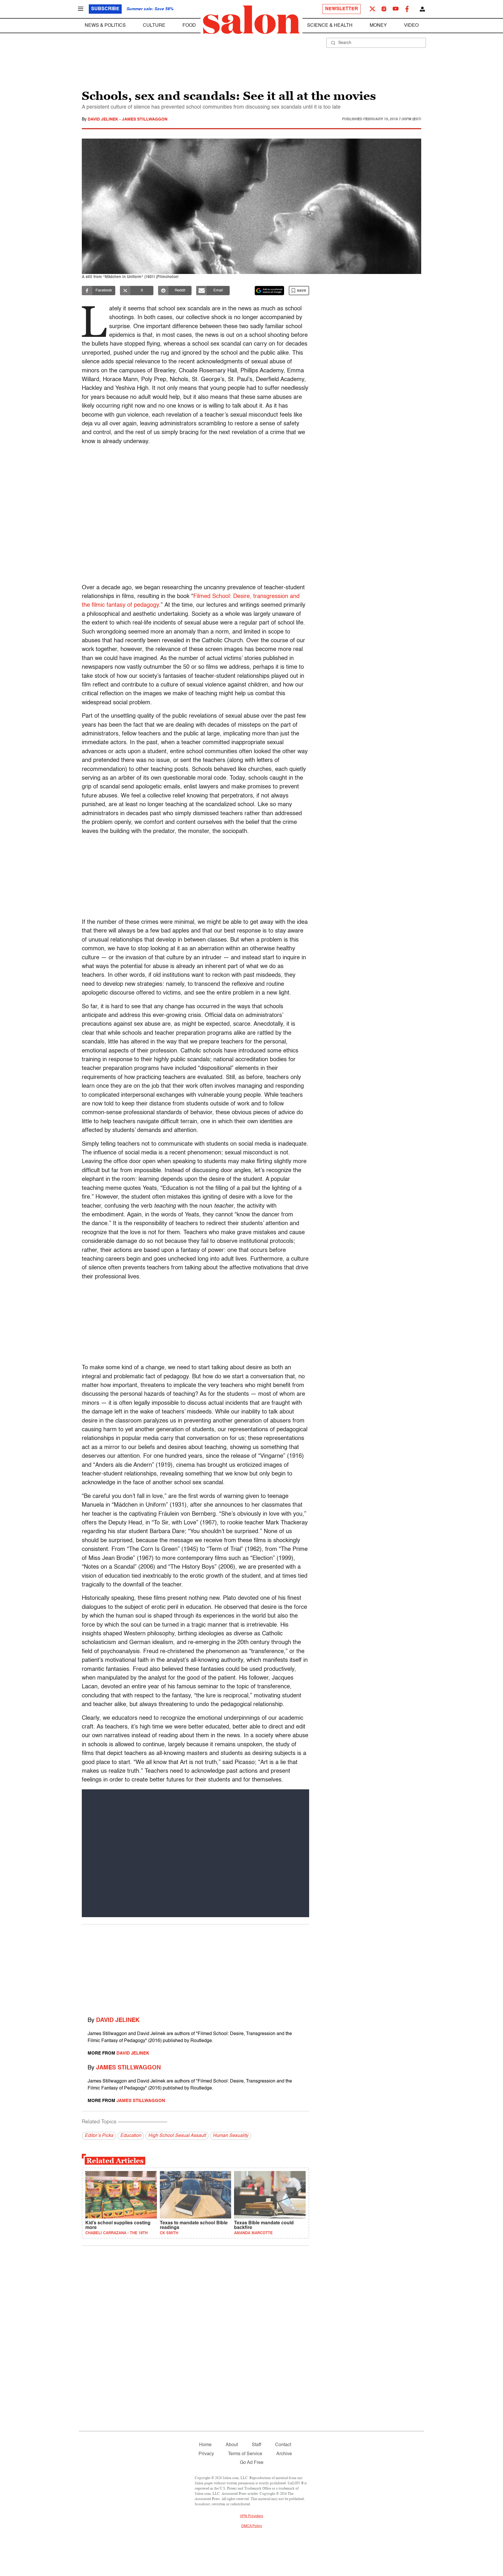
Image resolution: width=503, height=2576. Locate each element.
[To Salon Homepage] (251, 20)
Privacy (206, 2454)
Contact (283, 2445)
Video (411, 26)
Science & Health (330, 26)
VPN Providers (251, 2516)
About (232, 2445)
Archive (284, 2454)
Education (131, 2136)
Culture (154, 26)
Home (205, 2445)
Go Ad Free (252, 2463)
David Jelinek (103, 119)
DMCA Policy (252, 2526)
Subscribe (105, 9)
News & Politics (105, 26)
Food (189, 26)
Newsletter (342, 9)
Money (378, 26)
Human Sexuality (231, 2136)
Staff (256, 2445)
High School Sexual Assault (177, 2136)
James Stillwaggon (145, 119)
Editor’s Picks (99, 2136)
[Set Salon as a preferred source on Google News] (270, 291)
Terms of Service (245, 2454)
